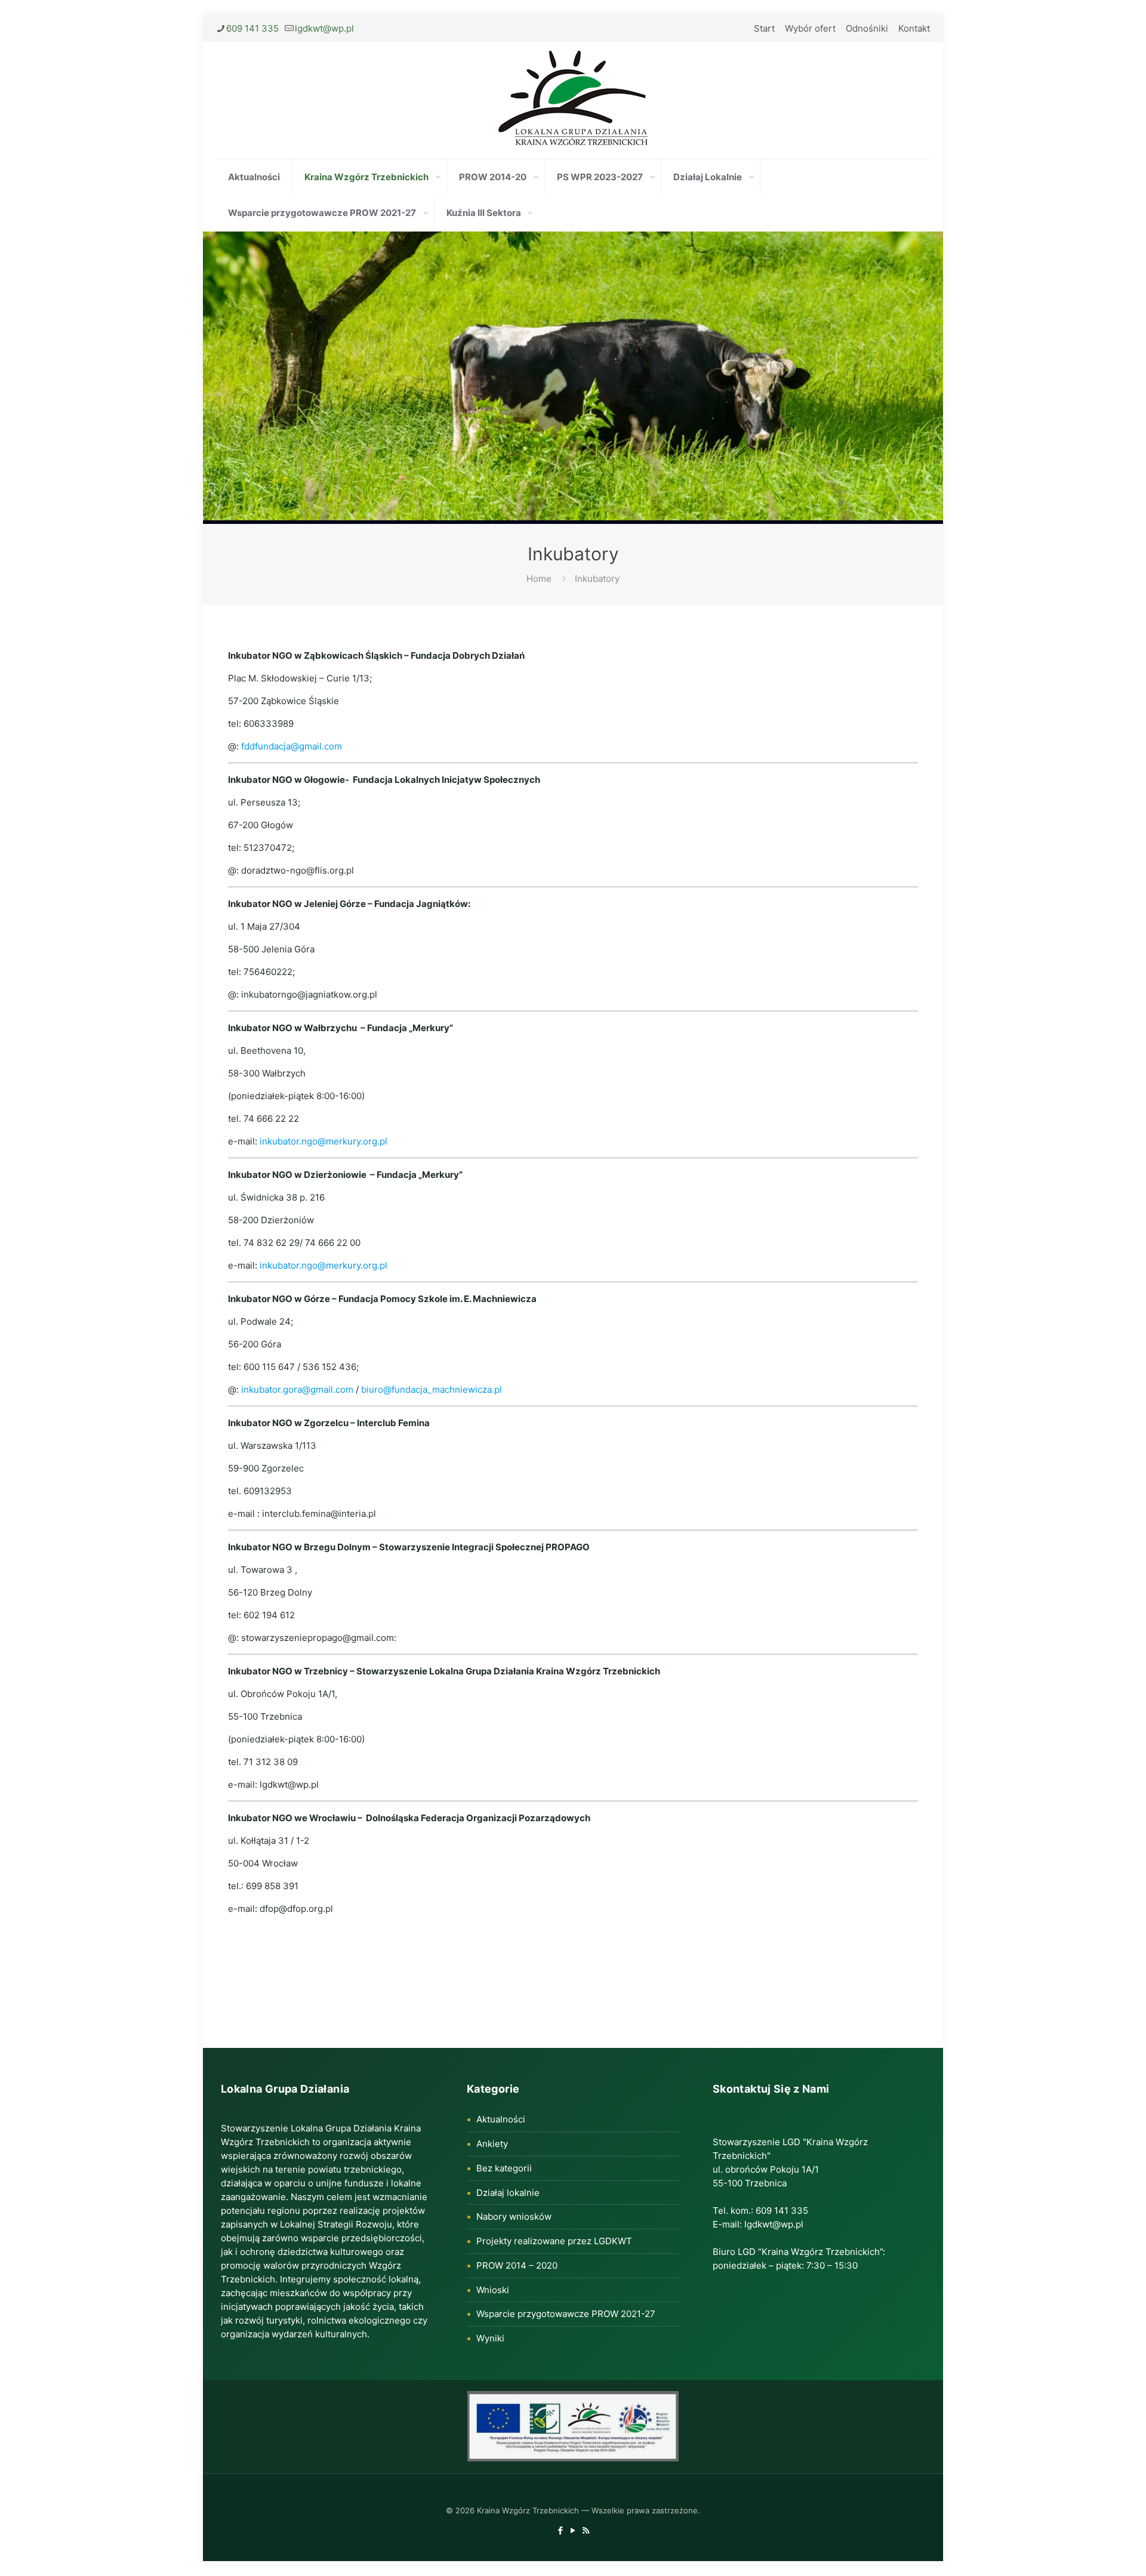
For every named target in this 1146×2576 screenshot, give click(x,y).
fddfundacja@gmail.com (292, 746)
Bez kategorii (504, 2168)
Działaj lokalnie (508, 2193)
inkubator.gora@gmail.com (297, 1389)
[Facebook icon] (561, 2530)
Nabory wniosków (514, 2216)
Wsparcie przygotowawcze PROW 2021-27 (566, 2314)
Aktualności (501, 2119)
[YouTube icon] (573, 2530)
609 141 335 (252, 28)
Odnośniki (867, 28)
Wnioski (493, 2290)
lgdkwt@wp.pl (324, 28)
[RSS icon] (586, 2530)
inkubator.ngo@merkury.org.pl (324, 1141)
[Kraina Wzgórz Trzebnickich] (573, 100)
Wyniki (490, 2338)
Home (539, 579)
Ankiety (492, 2144)
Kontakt (914, 28)
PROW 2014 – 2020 (517, 2265)
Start (764, 28)
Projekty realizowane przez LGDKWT (554, 2241)
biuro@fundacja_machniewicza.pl (432, 1389)
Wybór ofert (810, 28)
